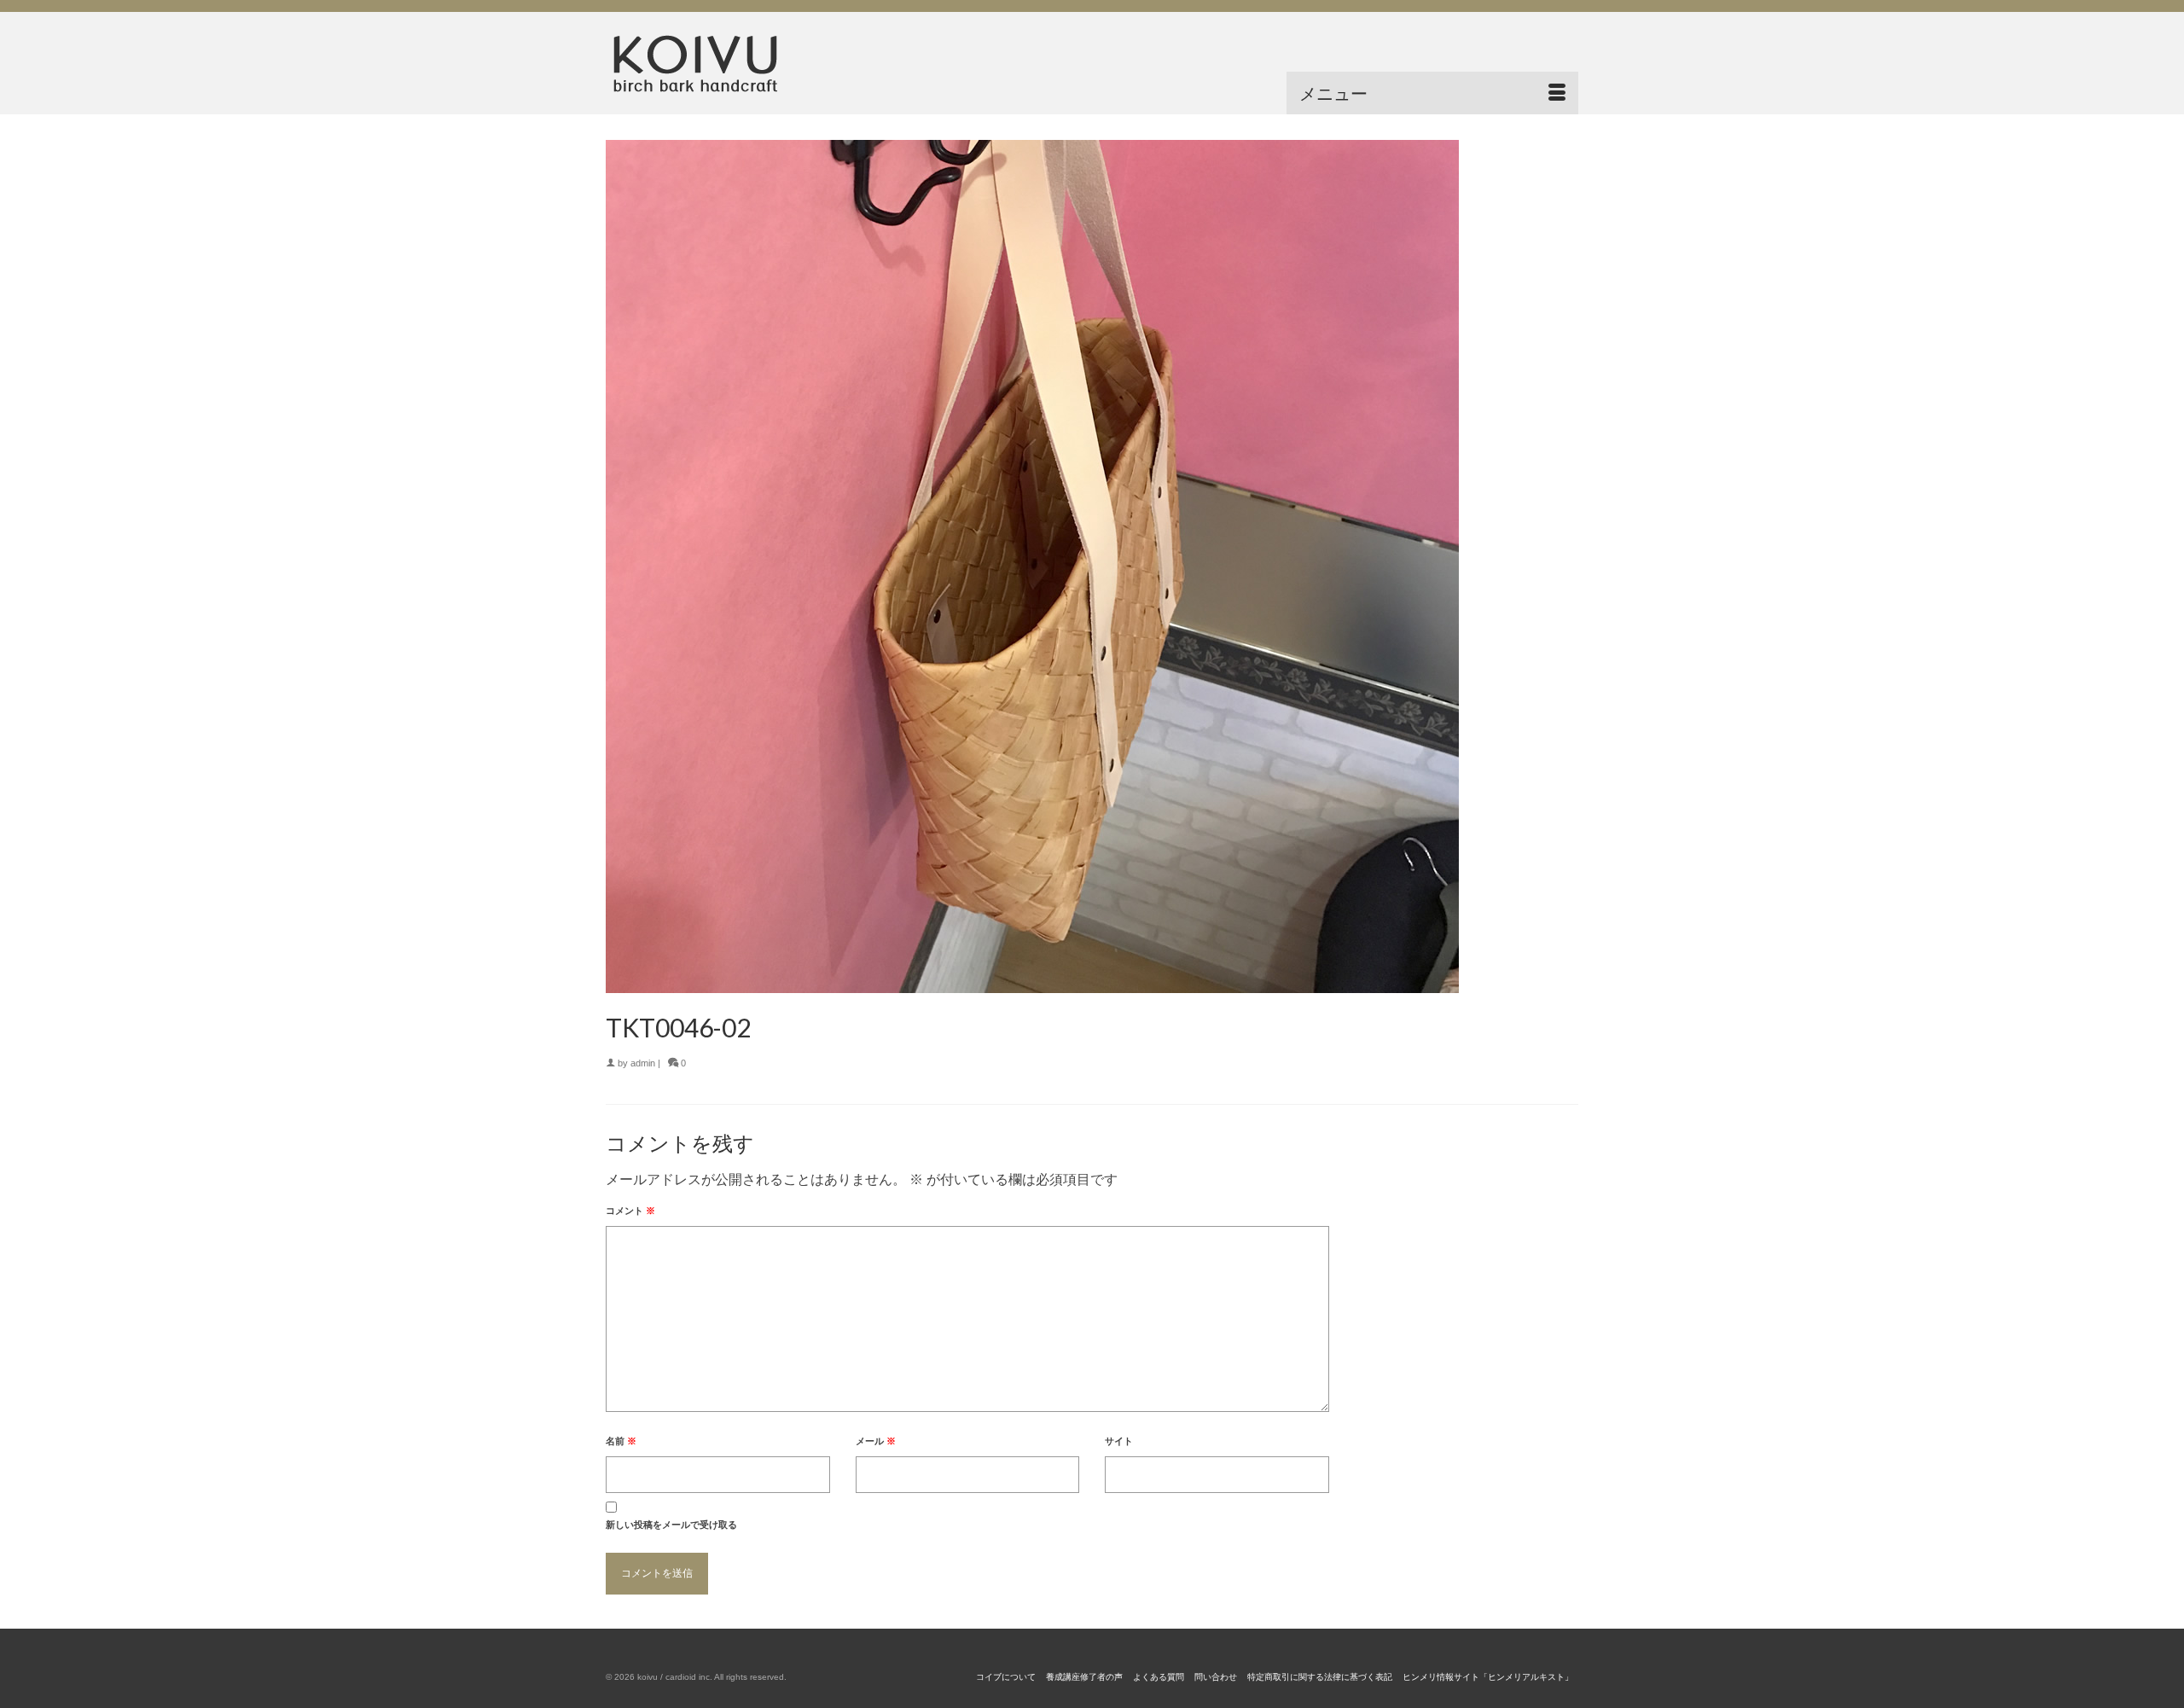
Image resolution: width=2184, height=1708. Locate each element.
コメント (630, 1211)
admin (643, 1063)
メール (876, 1441)
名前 (621, 1441)
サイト (1119, 1441)
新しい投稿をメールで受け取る (671, 1525)
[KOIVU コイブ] (759, 63)
